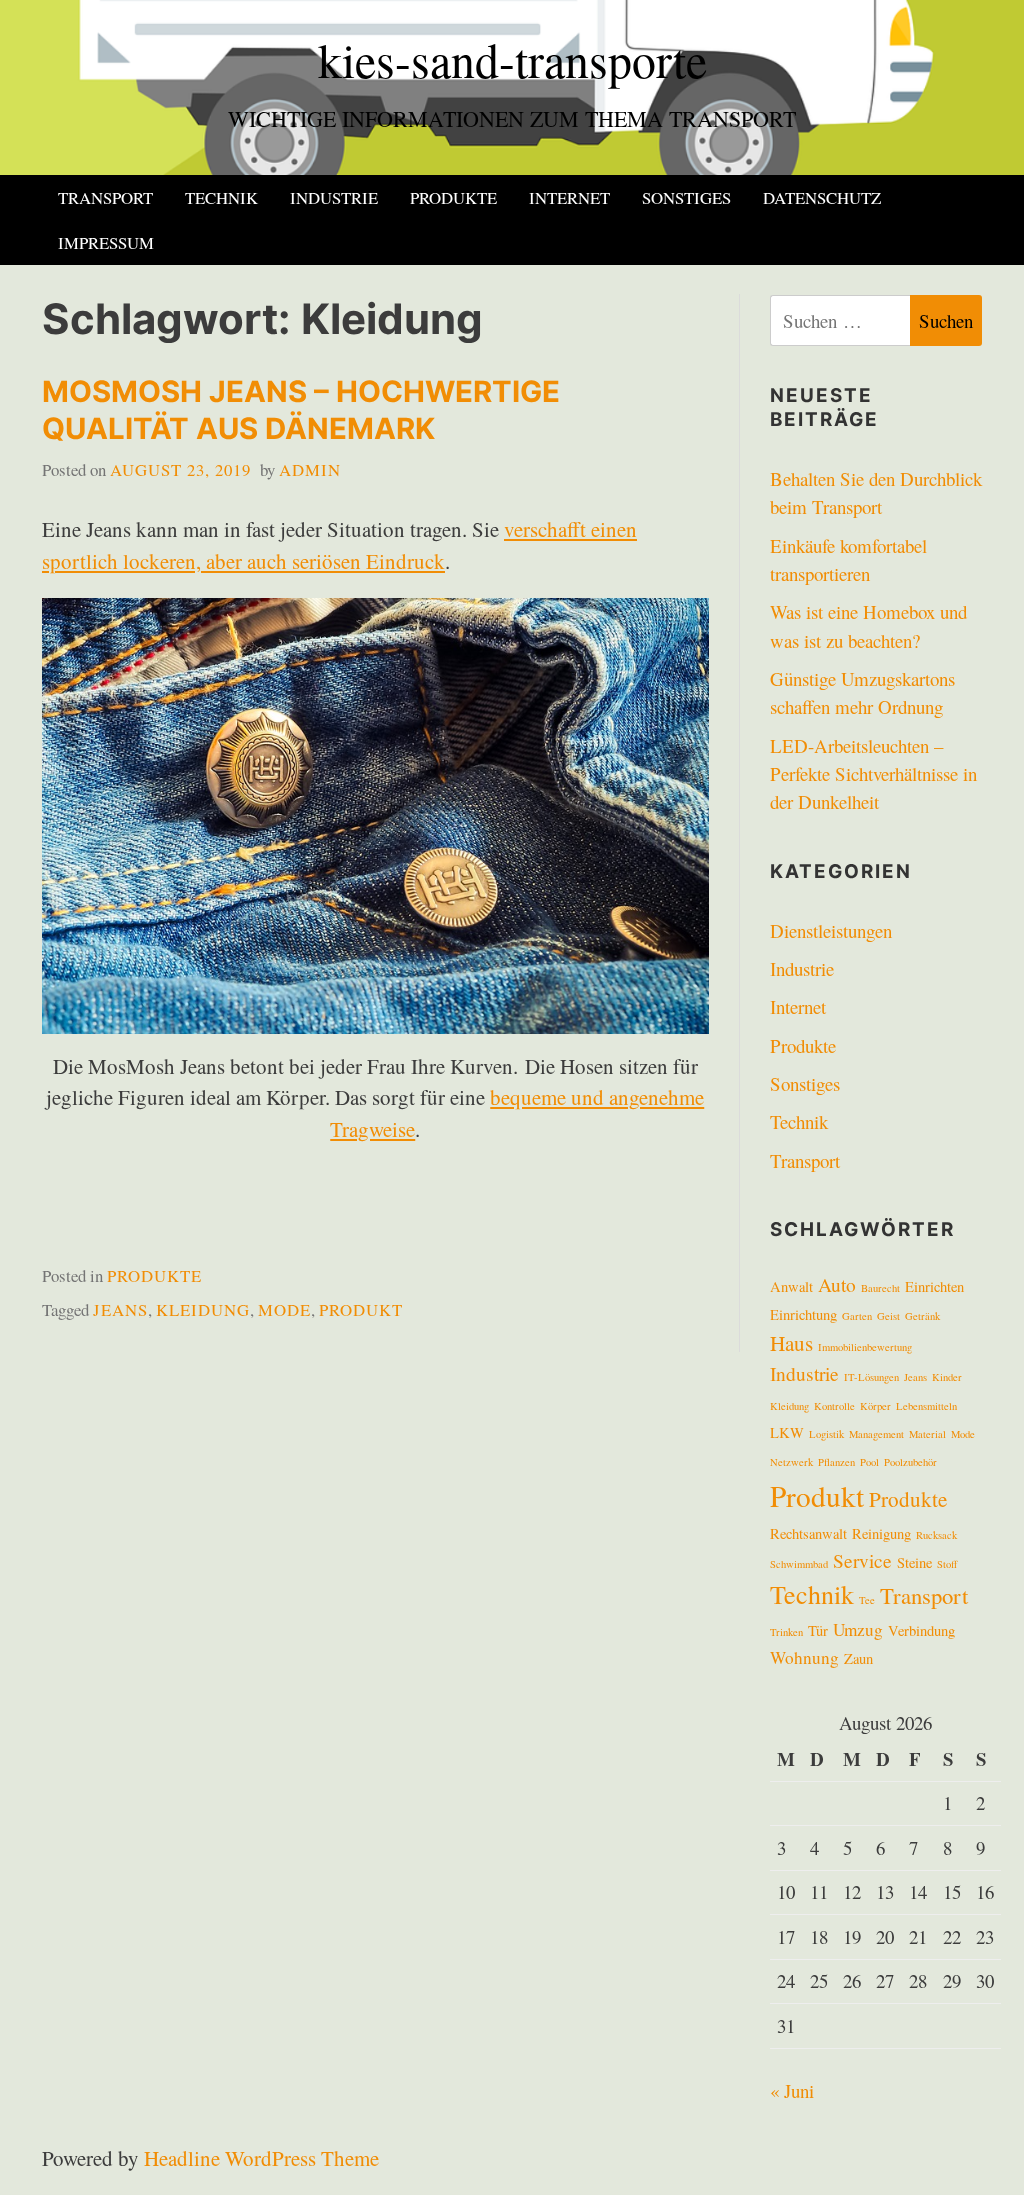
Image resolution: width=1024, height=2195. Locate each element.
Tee (867, 1600)
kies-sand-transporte (512, 59)
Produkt (361, 1309)
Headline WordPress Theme (261, 2158)
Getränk (922, 1316)
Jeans (120, 1309)
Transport (105, 197)
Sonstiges (686, 197)
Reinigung (881, 1533)
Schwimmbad (799, 1564)
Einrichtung (803, 1314)
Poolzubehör (910, 1462)
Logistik (826, 1434)
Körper (875, 1406)
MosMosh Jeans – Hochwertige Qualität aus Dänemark (301, 410)
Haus (791, 1343)
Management (876, 1434)
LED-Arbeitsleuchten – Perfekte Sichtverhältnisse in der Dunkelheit (873, 774)
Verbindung (921, 1630)
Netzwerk (791, 1462)
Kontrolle (834, 1406)
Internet (569, 197)
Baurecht (880, 1288)
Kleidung (203, 1309)
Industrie (334, 197)
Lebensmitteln (926, 1406)
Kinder (947, 1377)
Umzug (858, 1629)
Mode (284, 1309)
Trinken (786, 1632)
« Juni (792, 2090)
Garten (857, 1316)
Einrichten (934, 1286)
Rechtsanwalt (808, 1533)
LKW (787, 1432)
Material (927, 1434)
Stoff (947, 1564)
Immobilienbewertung (865, 1347)
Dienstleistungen (831, 930)
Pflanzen (836, 1462)
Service (862, 1560)
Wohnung (804, 1657)
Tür (818, 1630)
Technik (221, 197)
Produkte (453, 197)
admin (310, 469)
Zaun (858, 1658)
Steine (914, 1562)
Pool (869, 1462)
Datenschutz (822, 197)
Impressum (106, 242)
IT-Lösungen (871, 1377)
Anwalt (791, 1286)
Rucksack (936, 1535)
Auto (837, 1284)
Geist (888, 1316)
